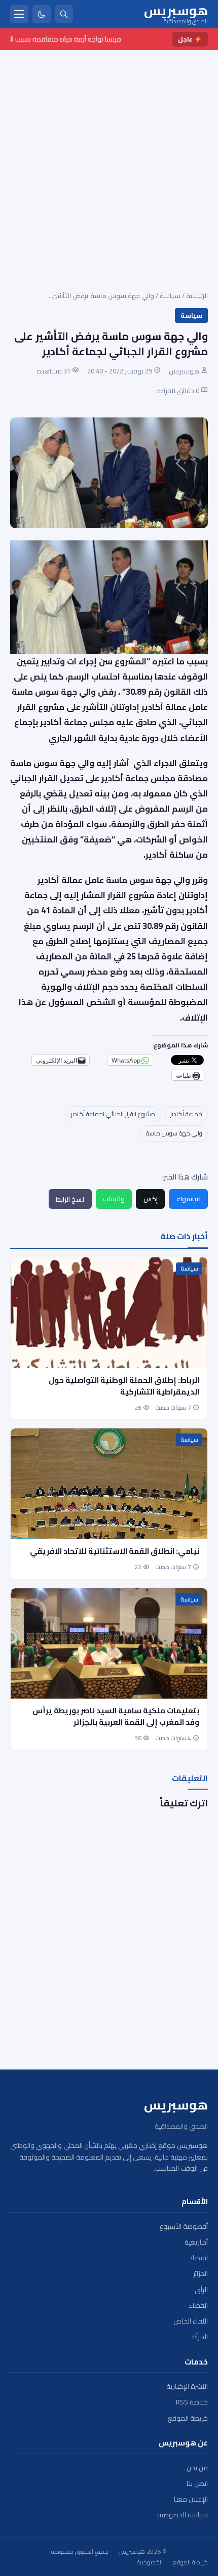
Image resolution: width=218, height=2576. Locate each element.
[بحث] (64, 14)
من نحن (197, 2468)
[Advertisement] (109, 164)
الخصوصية (150, 2562)
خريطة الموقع (188, 2418)
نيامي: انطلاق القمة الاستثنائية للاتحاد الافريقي (115, 1551)
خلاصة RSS (192, 2402)
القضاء (198, 2306)
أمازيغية (196, 2242)
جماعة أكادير (186, 1114)
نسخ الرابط (70, 1199)
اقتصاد (198, 2258)
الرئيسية (197, 295)
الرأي (201, 2290)
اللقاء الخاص (191, 2321)
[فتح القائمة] (19, 14)
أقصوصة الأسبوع (184, 2227)
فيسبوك (189, 1199)
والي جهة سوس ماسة (174, 1133)
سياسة (170, 295)
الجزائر (201, 2274)
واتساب (114, 1199)
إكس (151, 1199)
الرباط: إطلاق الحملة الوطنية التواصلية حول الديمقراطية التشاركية (124, 1386)
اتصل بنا (197, 2484)
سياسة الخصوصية (183, 2515)
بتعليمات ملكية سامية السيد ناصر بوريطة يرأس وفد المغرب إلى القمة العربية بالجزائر (116, 1716)
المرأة (200, 2337)
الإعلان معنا (191, 2499)
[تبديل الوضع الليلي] (42, 14)
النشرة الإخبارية (187, 2387)
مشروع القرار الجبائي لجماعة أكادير (113, 1114)
